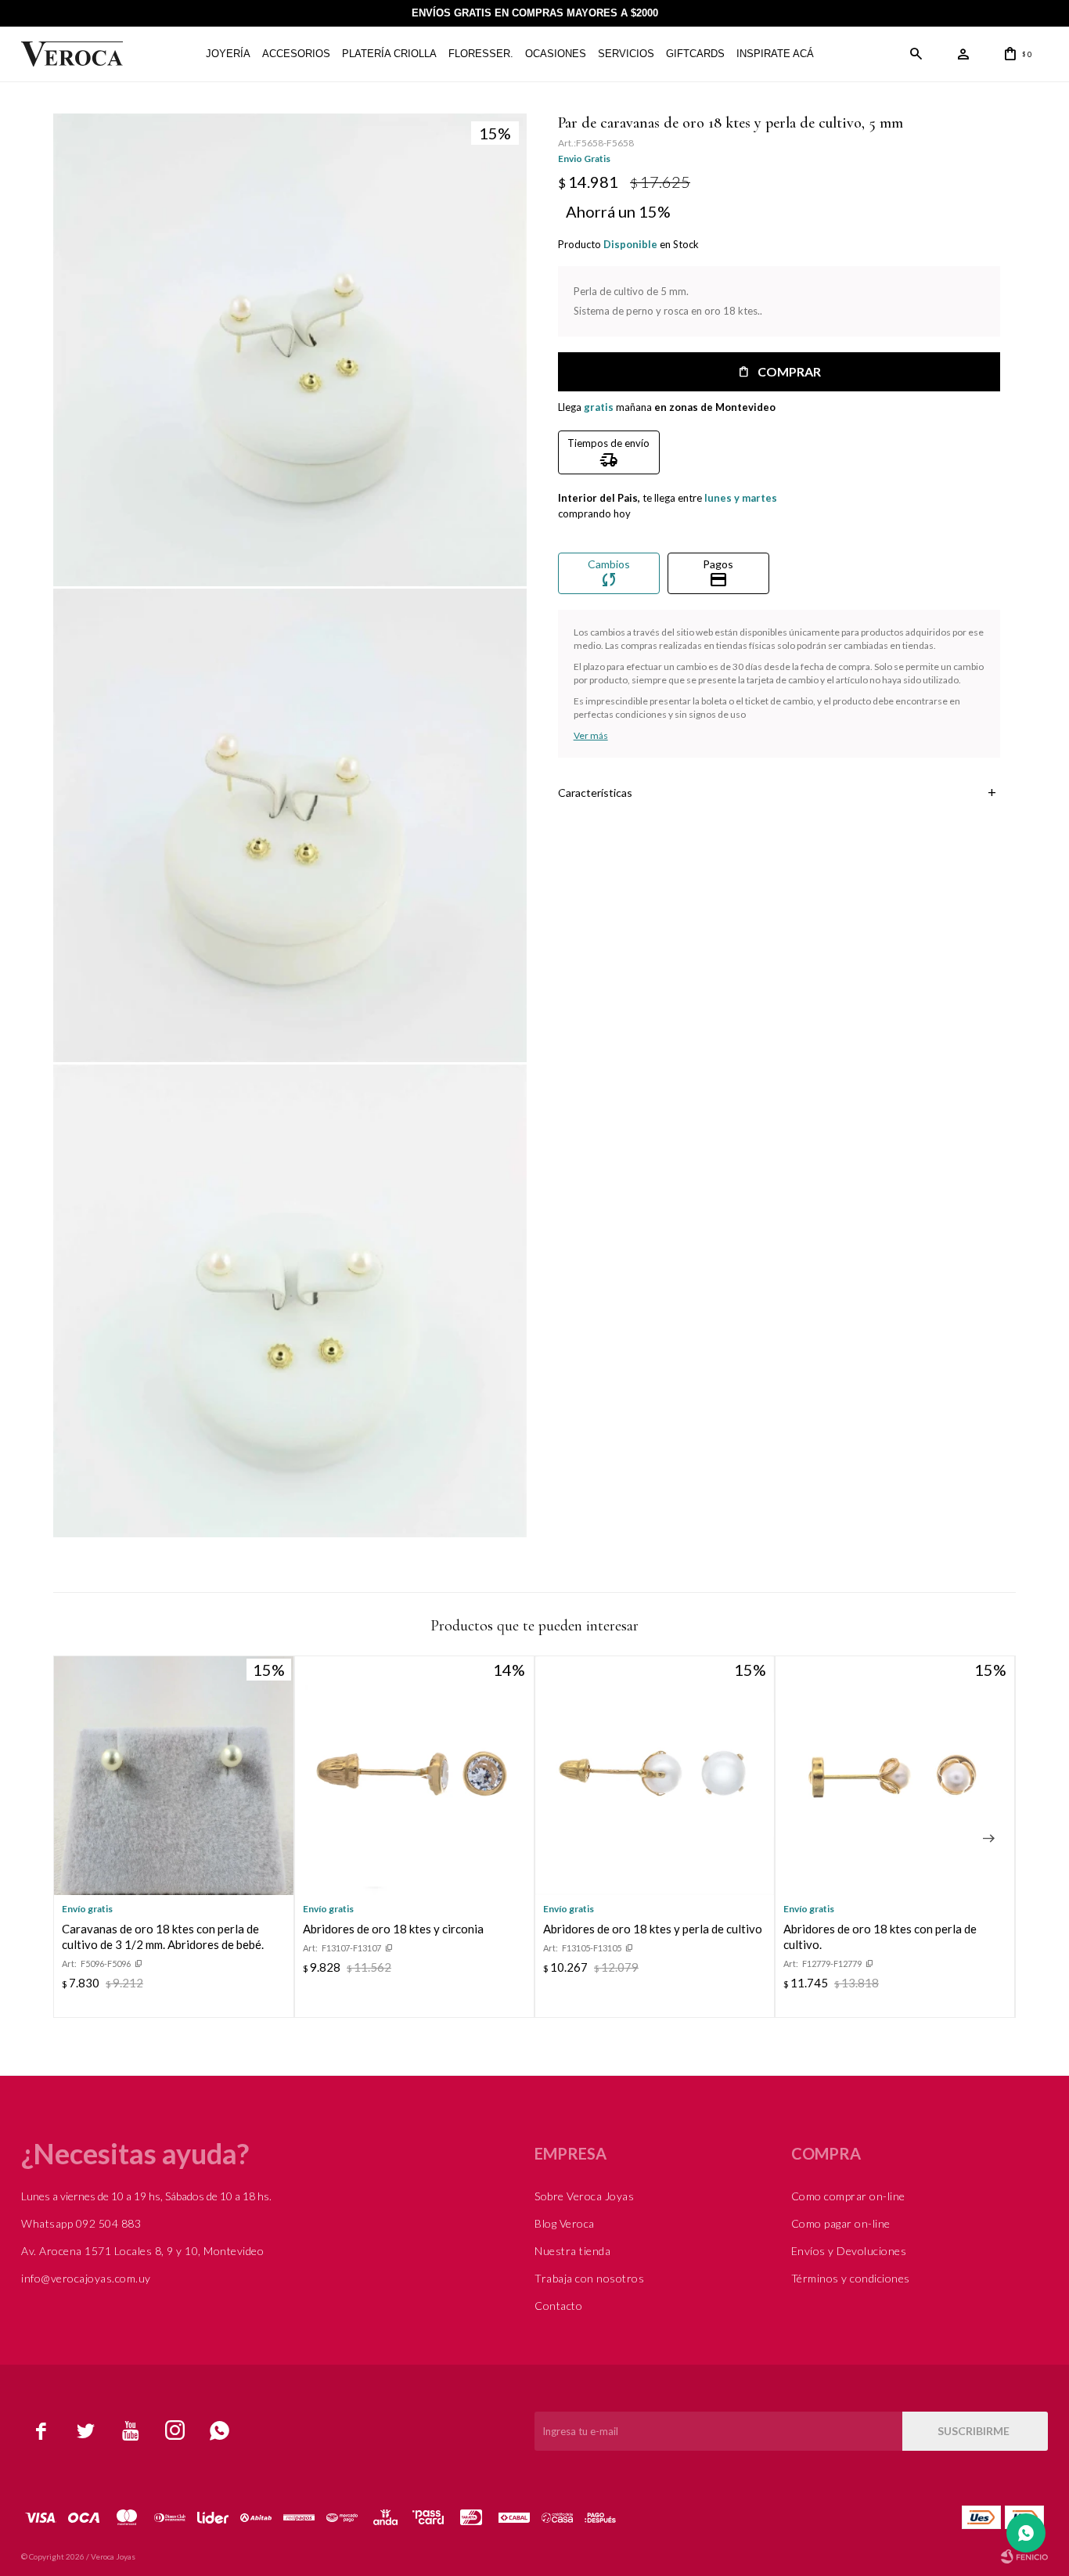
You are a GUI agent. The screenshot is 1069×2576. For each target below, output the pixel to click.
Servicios (626, 54)
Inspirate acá (775, 54)
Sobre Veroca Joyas (584, 2196)
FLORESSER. (481, 54)
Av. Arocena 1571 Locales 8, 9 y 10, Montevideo (142, 2251)
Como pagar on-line (841, 2223)
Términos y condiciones (851, 2278)
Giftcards (695, 54)
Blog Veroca (565, 2223)
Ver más (591, 735)
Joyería (228, 54)
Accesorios (296, 54)
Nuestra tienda (572, 2251)
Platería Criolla (389, 54)
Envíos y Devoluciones (849, 2251)
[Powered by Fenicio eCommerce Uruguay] (1024, 2556)
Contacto (558, 2306)
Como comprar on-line (848, 2196)
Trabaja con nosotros (589, 2278)
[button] (916, 54)
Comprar (789, 371)
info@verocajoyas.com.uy (86, 2278)
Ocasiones (556, 54)
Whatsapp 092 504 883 (81, 2223)
